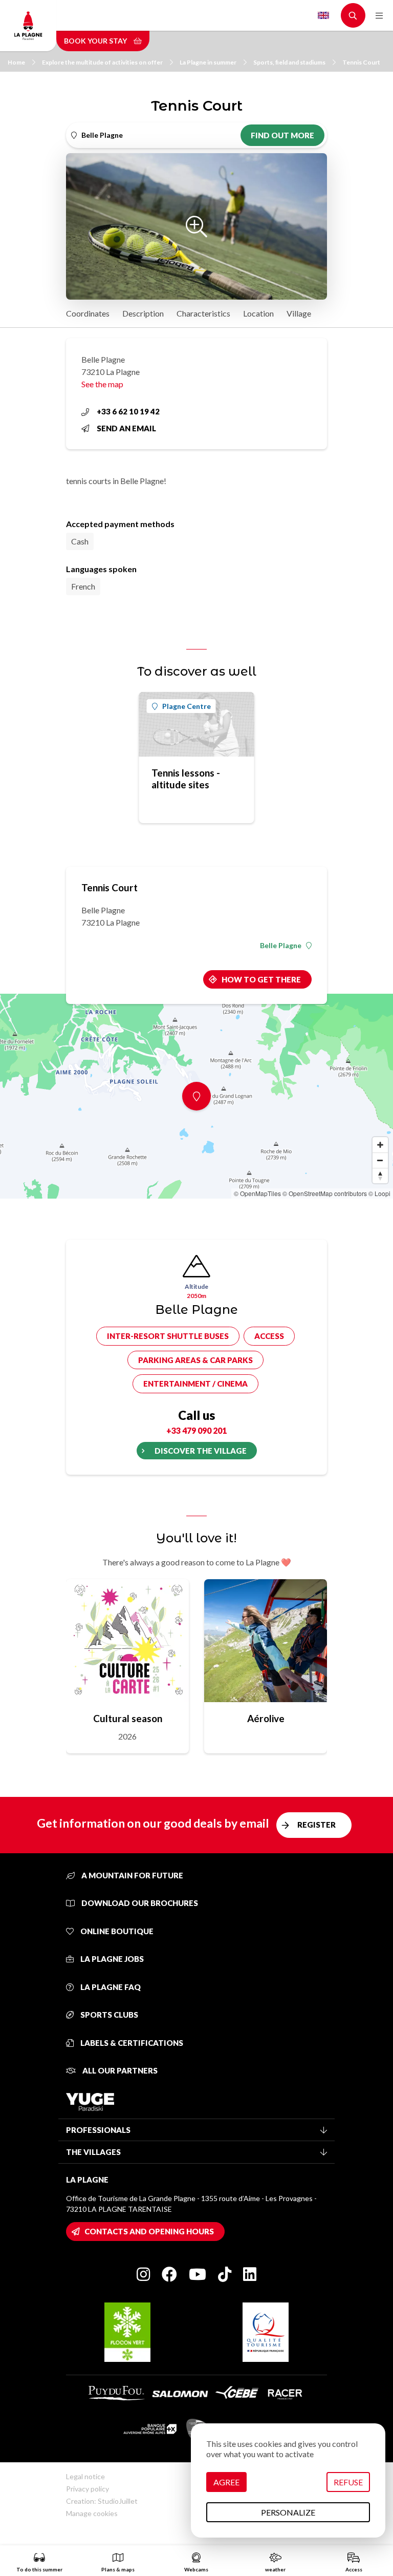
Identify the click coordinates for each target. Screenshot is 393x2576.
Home (16, 62)
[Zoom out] (380, 1160)
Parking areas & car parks (195, 1360)
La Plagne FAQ (110, 1987)
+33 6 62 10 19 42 (128, 411)
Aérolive (266, 1718)
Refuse (348, 2482)
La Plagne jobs (111, 1959)
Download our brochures (139, 1903)
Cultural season (128, 1718)
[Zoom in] (380, 1145)
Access (269, 1336)
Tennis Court (361, 62)
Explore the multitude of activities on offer (102, 62)
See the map (102, 384)
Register (316, 1825)
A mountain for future (132, 1875)
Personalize (288, 2512)
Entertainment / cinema (195, 1384)
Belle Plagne (281, 946)
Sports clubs (108, 2015)
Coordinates (88, 313)
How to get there (261, 979)
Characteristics (203, 313)
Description (143, 313)
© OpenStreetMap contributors (325, 1193)
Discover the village (201, 1451)
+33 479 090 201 (196, 1430)
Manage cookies (92, 2513)
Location (258, 313)
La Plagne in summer (208, 62)
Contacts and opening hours (149, 2231)
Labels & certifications (131, 2043)
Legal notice (85, 2476)
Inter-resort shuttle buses (168, 1336)
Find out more (282, 135)
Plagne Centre (187, 706)
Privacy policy (88, 2489)
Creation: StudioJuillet (102, 2501)
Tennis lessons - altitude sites (186, 779)
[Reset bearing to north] (380, 1176)
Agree (226, 2482)
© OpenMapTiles (257, 1193)
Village (299, 313)
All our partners (119, 2070)
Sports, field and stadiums (289, 62)
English (323, 15)
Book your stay (96, 41)
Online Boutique (116, 1931)
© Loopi (379, 1193)
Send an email (126, 428)
